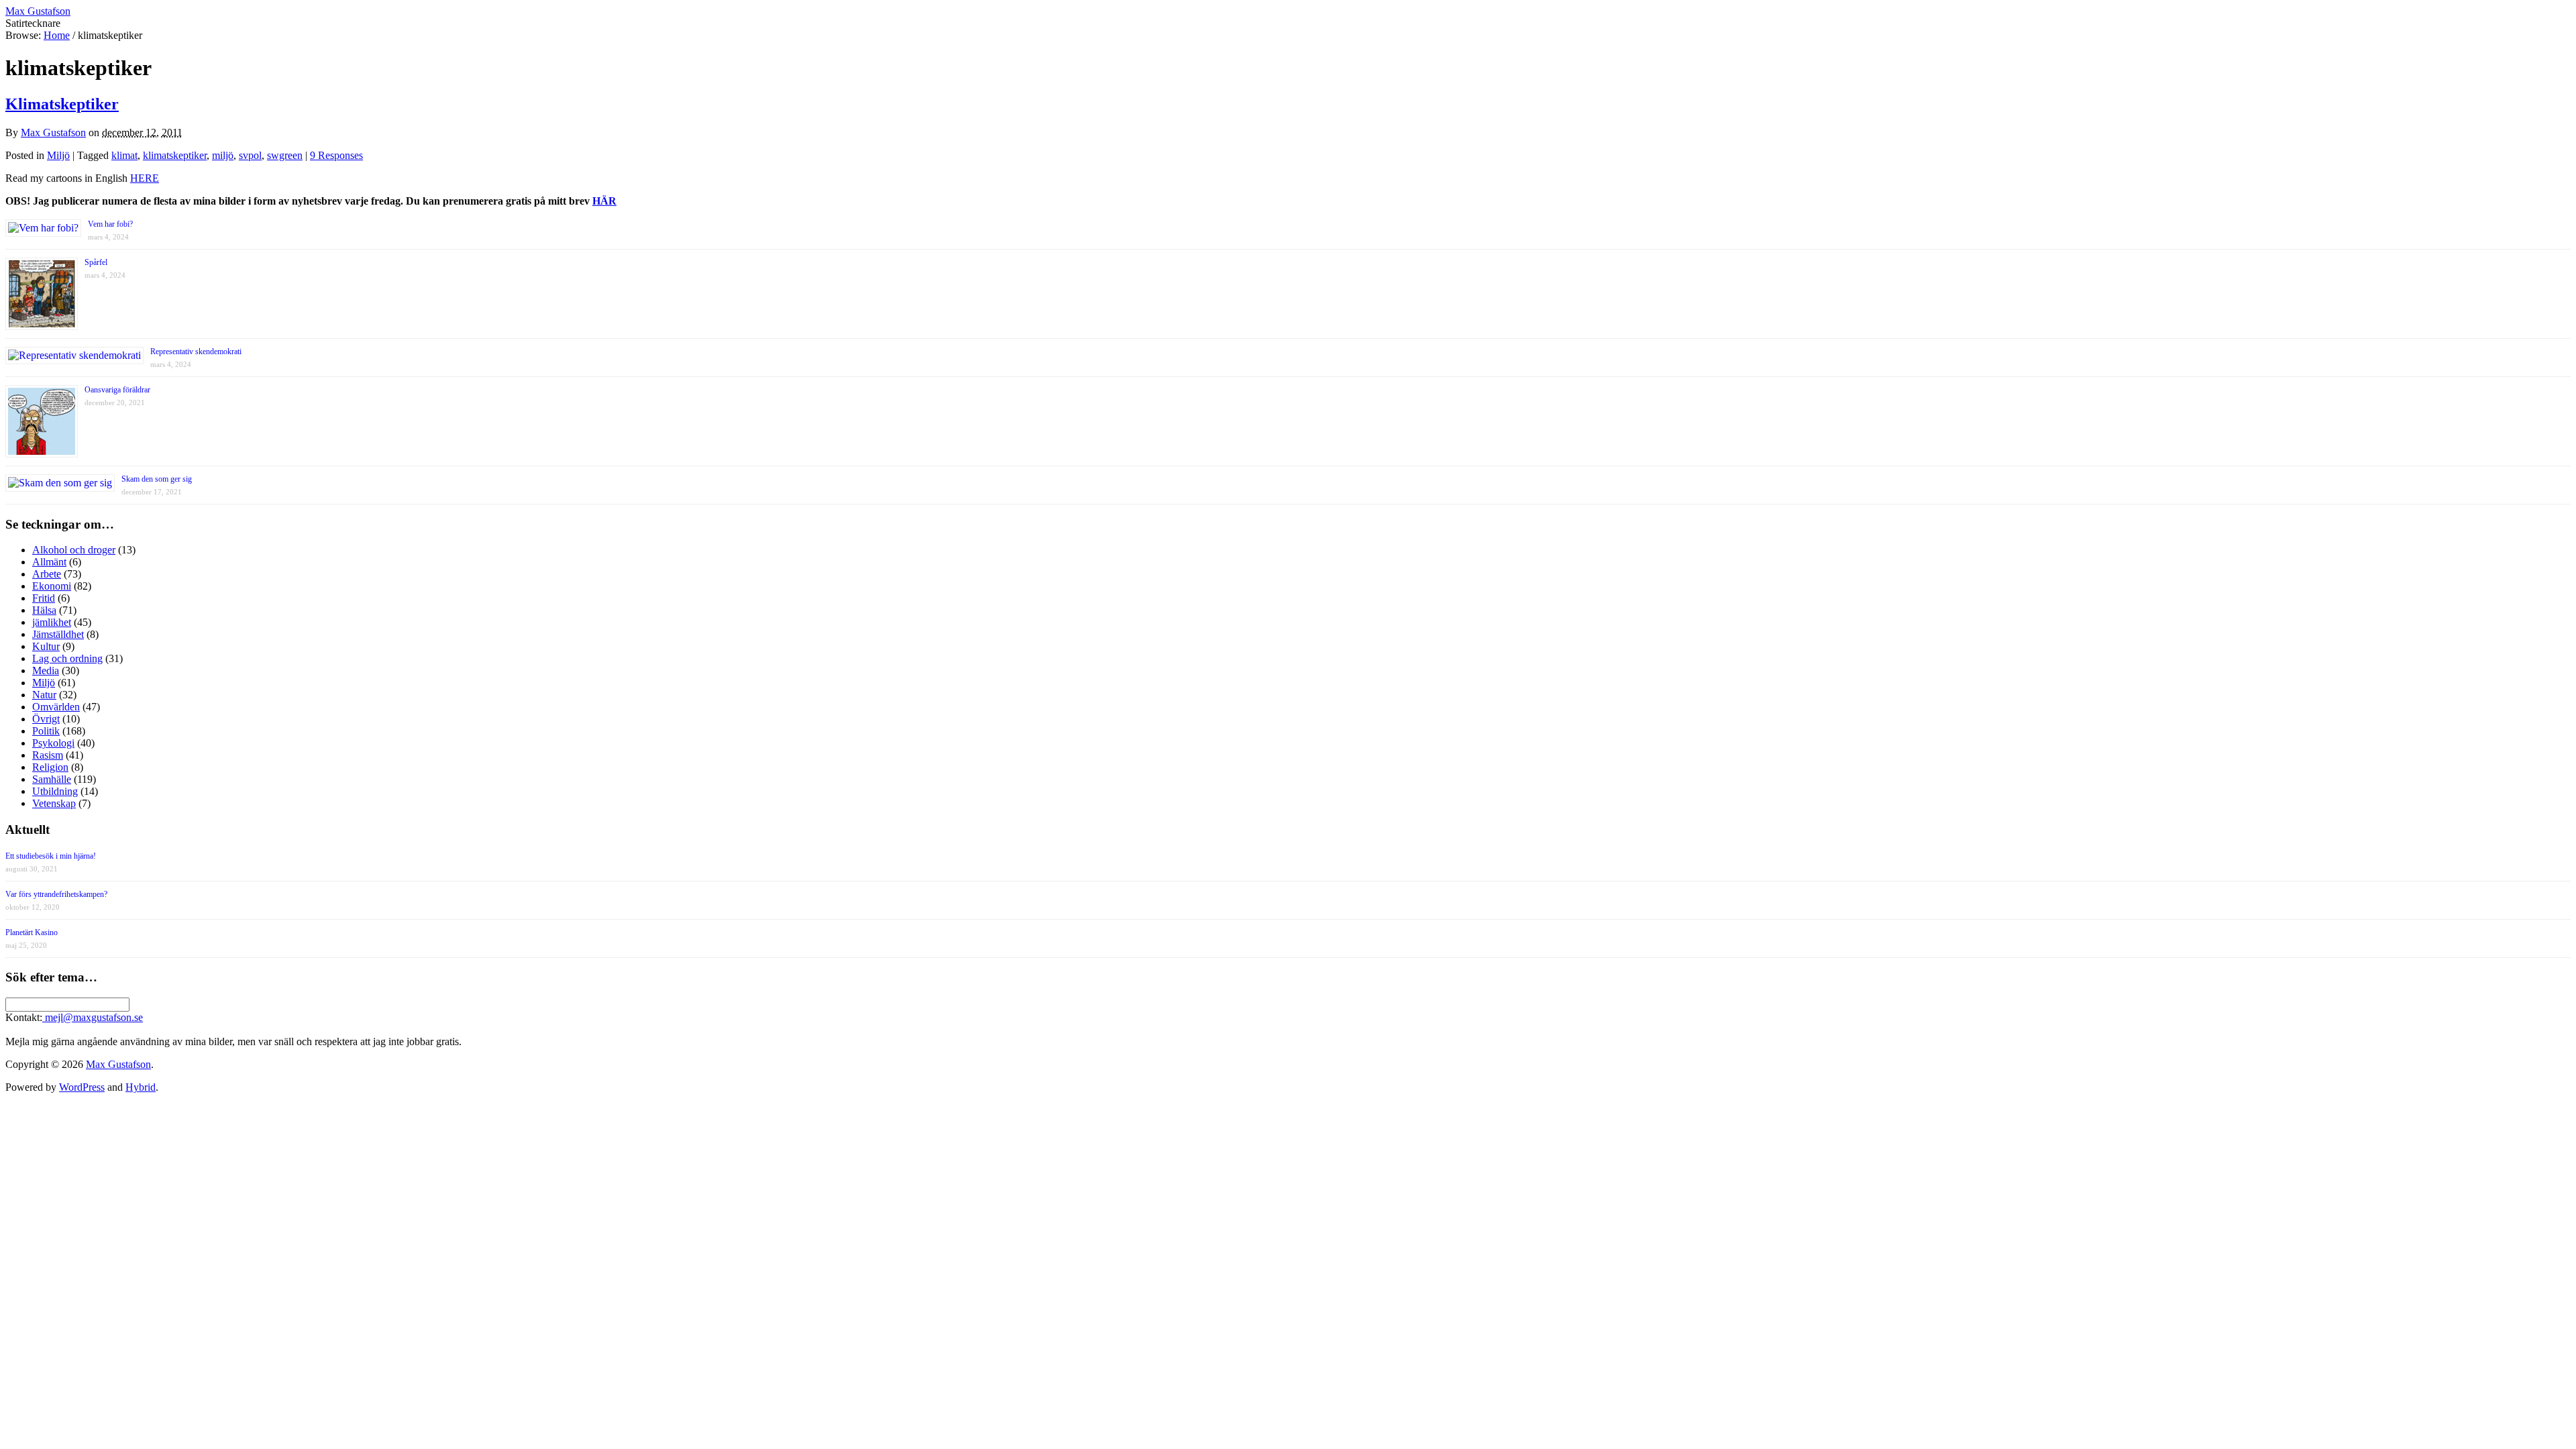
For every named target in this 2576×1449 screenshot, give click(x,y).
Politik (46, 731)
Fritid (44, 598)
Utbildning (55, 791)
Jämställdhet (58, 634)
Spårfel (96, 262)
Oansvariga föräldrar (117, 390)
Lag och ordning (67, 658)
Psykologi (53, 743)
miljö (223, 155)
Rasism (48, 755)
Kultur (46, 646)
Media (46, 670)
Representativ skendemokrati (196, 352)
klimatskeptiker (175, 155)
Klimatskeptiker (62, 104)
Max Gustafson (53, 132)
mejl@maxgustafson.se (93, 1017)
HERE (145, 178)
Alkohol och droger (74, 550)
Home (57, 35)
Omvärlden (56, 707)
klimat (124, 155)
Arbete (47, 574)
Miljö (58, 155)
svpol (250, 155)
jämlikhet (52, 622)
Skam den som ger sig (157, 479)
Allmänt (49, 562)
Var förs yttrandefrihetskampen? (56, 894)
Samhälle (52, 779)
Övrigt (46, 719)
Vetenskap (54, 803)
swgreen (285, 155)
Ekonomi (52, 586)
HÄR (604, 201)
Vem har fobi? (110, 224)
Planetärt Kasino (32, 932)
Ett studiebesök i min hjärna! (51, 856)
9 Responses (336, 155)
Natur (44, 695)
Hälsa (44, 610)
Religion (50, 767)
